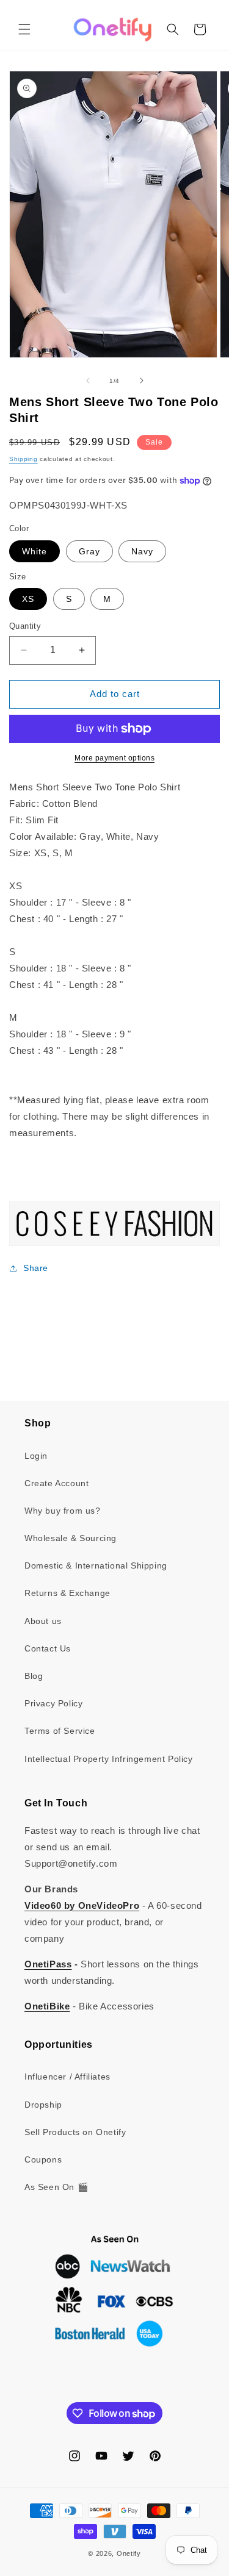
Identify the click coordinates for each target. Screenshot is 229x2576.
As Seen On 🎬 (56, 2187)
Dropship (43, 2105)
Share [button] (36, 1268)
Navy (142, 551)
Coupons (43, 2159)
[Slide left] (88, 381)
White (35, 551)
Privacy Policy (53, 1703)
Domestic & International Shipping (96, 1565)
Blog (34, 1676)
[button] (24, 29)
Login (36, 1456)
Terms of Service (60, 1731)
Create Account (56, 1483)
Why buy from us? (63, 1511)
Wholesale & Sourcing (71, 1538)
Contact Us (48, 1648)
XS (28, 599)
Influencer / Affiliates (67, 2077)
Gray (89, 551)
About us (43, 1621)
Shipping (24, 459)
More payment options (114, 758)
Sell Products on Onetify (75, 2132)
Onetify (129, 2553)
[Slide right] (142, 381)
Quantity (25, 626)
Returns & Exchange (67, 1593)
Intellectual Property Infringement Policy (109, 1759)
